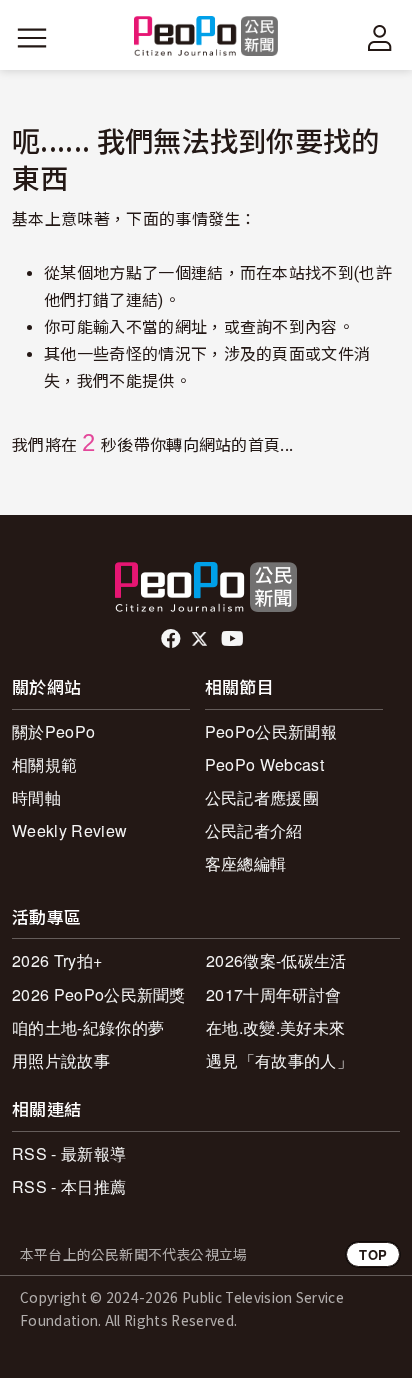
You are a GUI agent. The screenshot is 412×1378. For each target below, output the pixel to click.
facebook (172, 639)
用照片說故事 (61, 1060)
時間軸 (36, 797)
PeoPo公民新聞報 (271, 731)
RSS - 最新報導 (69, 1153)
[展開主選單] (32, 38)
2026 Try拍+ (57, 960)
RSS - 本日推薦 (69, 1186)
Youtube (234, 639)
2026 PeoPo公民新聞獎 (99, 994)
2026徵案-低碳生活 (276, 960)
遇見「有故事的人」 (279, 1060)
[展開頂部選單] (380, 38)
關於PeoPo (53, 731)
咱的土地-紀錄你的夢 (88, 1027)
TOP (373, 1254)
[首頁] (206, 37)
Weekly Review (69, 830)
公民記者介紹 (254, 830)
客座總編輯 (246, 863)
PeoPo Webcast (264, 764)
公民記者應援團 (262, 797)
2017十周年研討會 (273, 994)
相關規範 (44, 764)
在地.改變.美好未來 (275, 1027)
